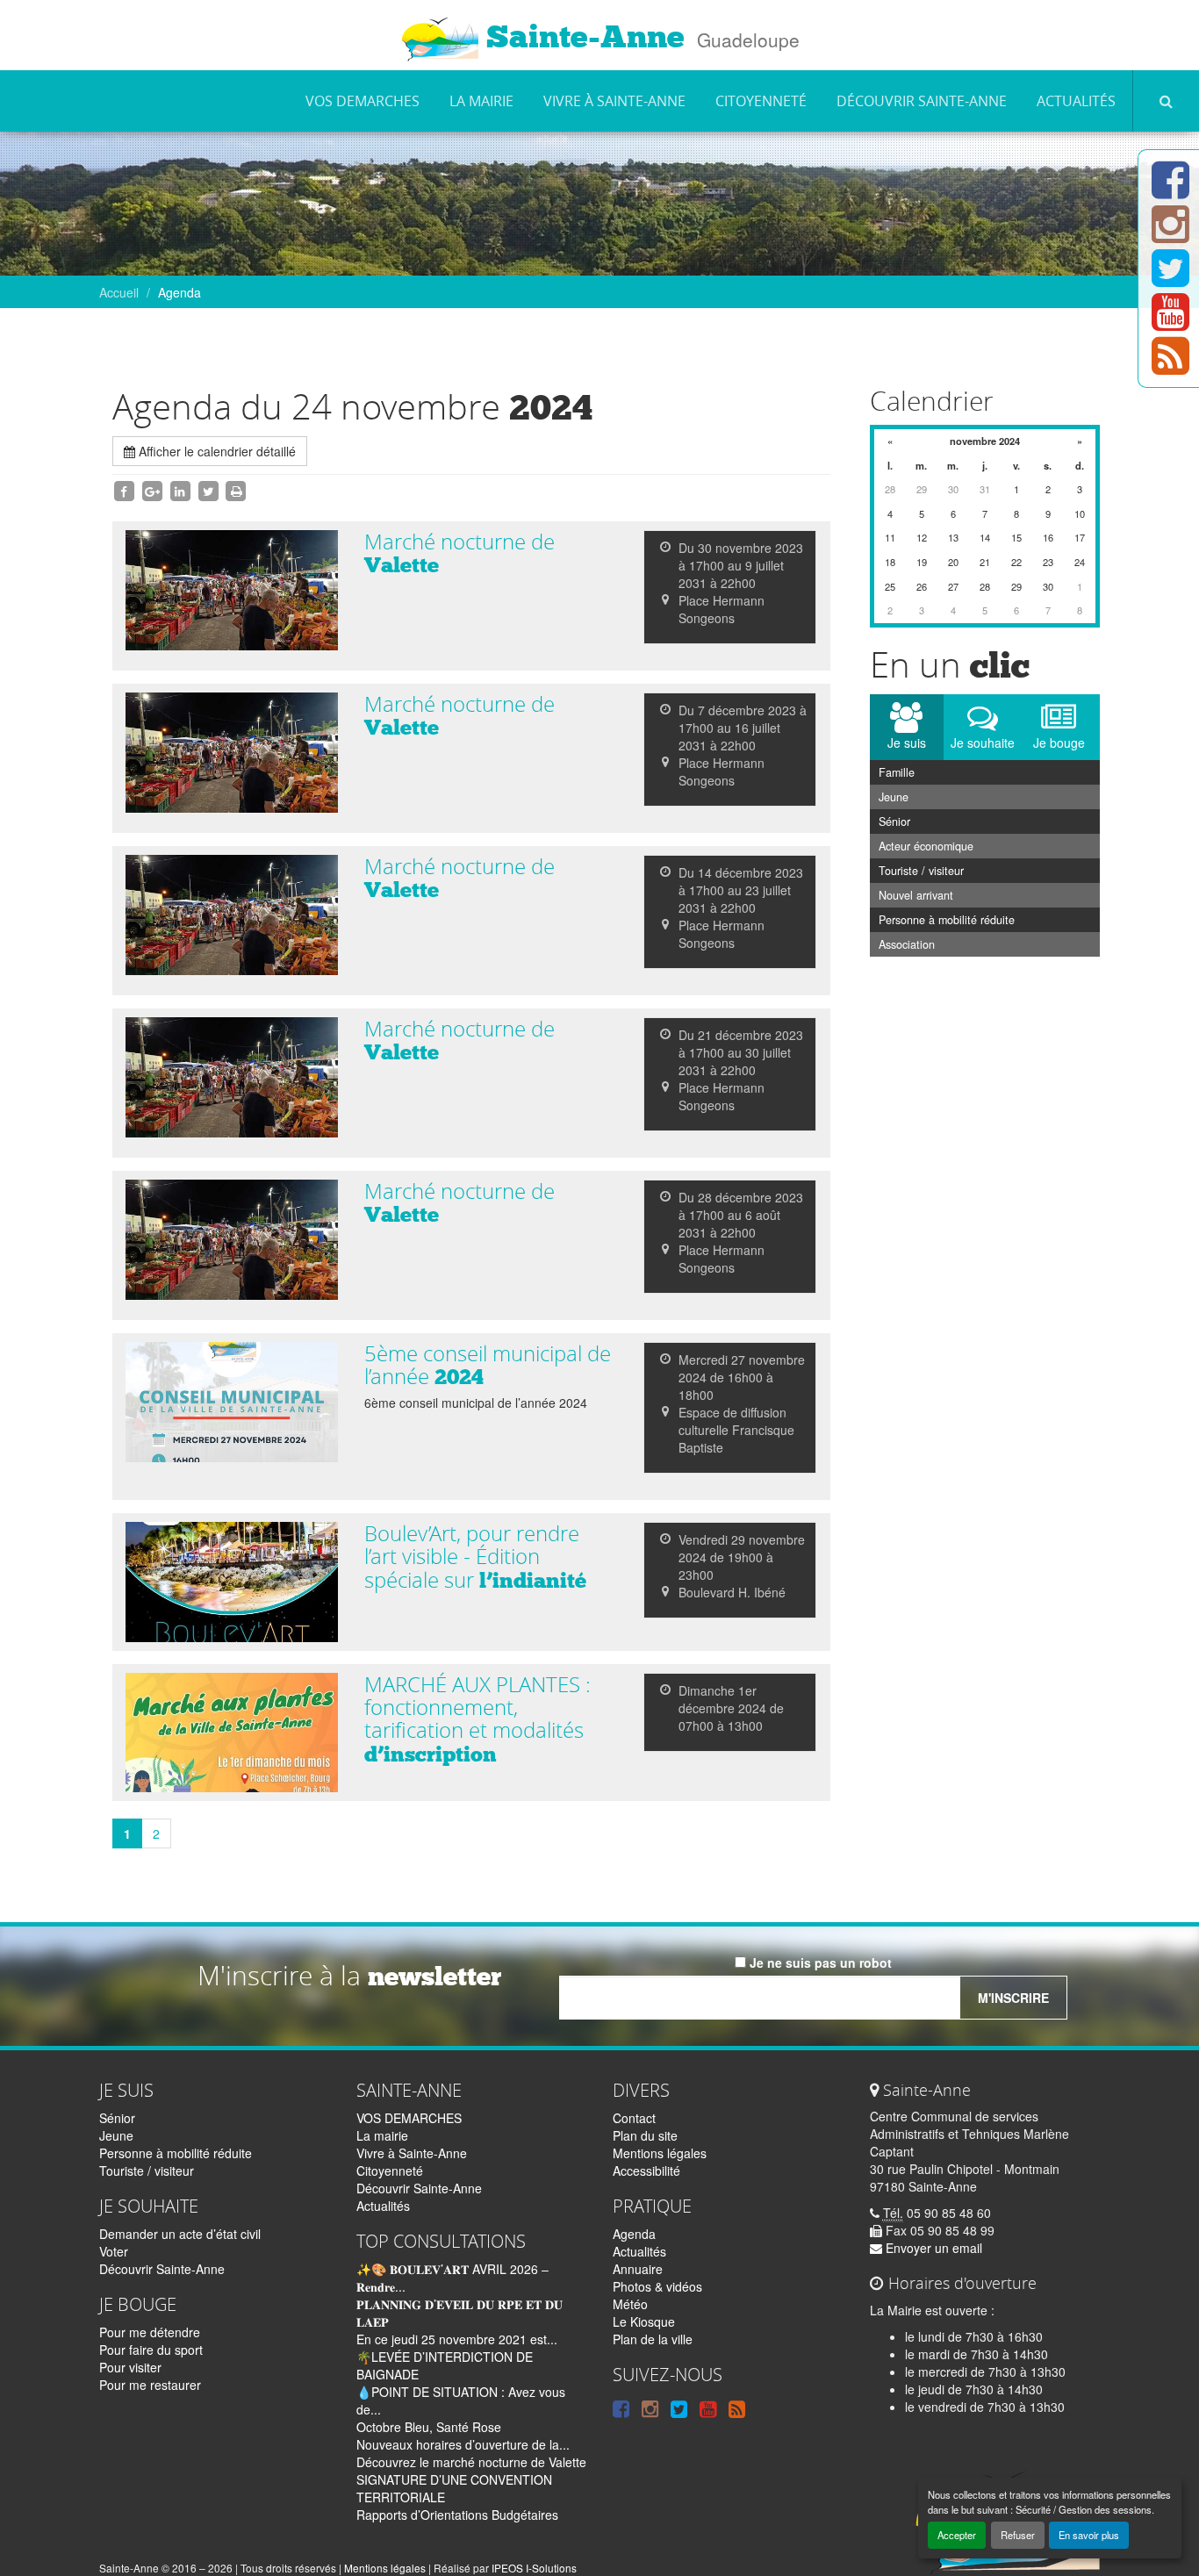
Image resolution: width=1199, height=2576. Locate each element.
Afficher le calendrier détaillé (215, 451)
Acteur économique (926, 846)
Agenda (634, 2234)
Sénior (894, 822)
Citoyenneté (761, 101)
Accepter (957, 2535)
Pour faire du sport (151, 2350)
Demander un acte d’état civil (180, 2234)
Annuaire (638, 2269)
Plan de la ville (653, 2339)
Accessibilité (646, 2171)
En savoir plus (1089, 2535)
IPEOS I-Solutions (534, 2568)
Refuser (1018, 2535)
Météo (630, 2304)
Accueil (119, 292)
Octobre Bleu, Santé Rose (429, 2427)
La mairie (481, 101)
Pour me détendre (150, 2332)
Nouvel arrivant (916, 895)
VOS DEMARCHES (363, 101)
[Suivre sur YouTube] (1170, 322)
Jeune (894, 797)
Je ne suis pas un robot (819, 1962)
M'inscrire (1013, 1998)
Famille (897, 772)
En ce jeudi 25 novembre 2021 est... (457, 2339)
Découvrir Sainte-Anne (922, 101)
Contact (634, 2118)
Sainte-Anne (582, 37)
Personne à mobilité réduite (947, 920)
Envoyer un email (932, 2248)
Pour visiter (130, 2367)
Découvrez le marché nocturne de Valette (471, 2462)
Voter (114, 2251)
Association (907, 944)
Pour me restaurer (150, 2385)
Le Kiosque (644, 2321)
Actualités (1076, 101)
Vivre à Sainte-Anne (614, 101)
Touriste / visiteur (921, 871)
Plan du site (645, 2135)
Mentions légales (660, 2153)
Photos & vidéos (657, 2286)
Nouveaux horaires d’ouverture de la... (463, 2444)
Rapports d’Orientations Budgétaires (457, 2515)
